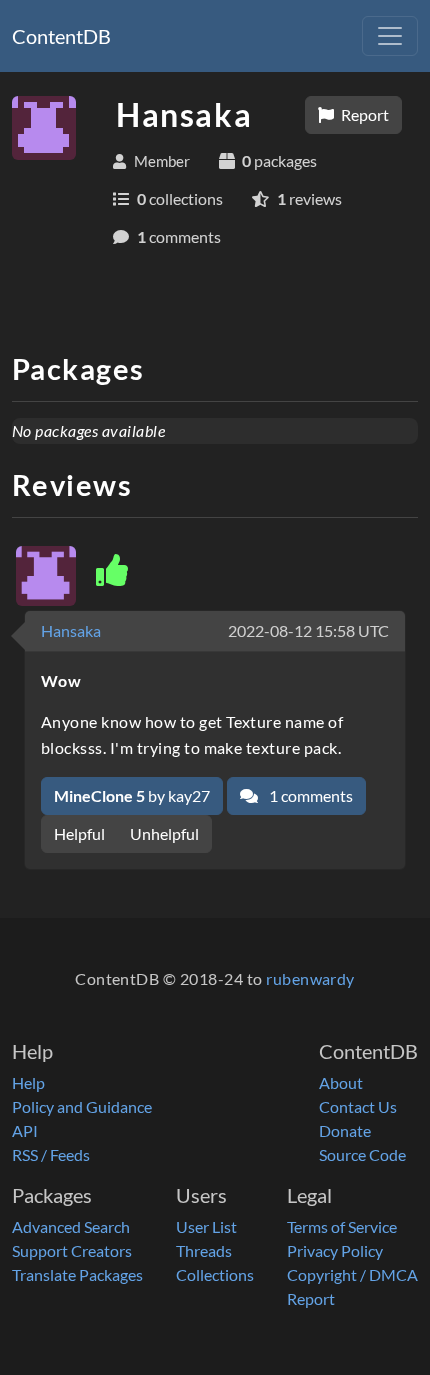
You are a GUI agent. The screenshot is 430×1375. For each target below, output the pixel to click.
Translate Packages (77, 1274)
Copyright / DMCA (352, 1274)
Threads (204, 1250)
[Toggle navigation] (390, 36)
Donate (345, 1130)
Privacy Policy (335, 1250)
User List (206, 1226)
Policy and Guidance (82, 1106)
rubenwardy (310, 978)
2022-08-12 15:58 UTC (308, 630)
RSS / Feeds (51, 1154)
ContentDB (61, 36)
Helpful (79, 833)
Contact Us (358, 1106)
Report (363, 114)
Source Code (362, 1154)
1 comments (309, 795)
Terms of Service (342, 1226)
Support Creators (72, 1250)
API (25, 1130)
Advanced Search (71, 1226)
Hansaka (71, 630)
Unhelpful (164, 833)
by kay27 (132, 795)
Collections (215, 1274)
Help (28, 1082)
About (341, 1082)
